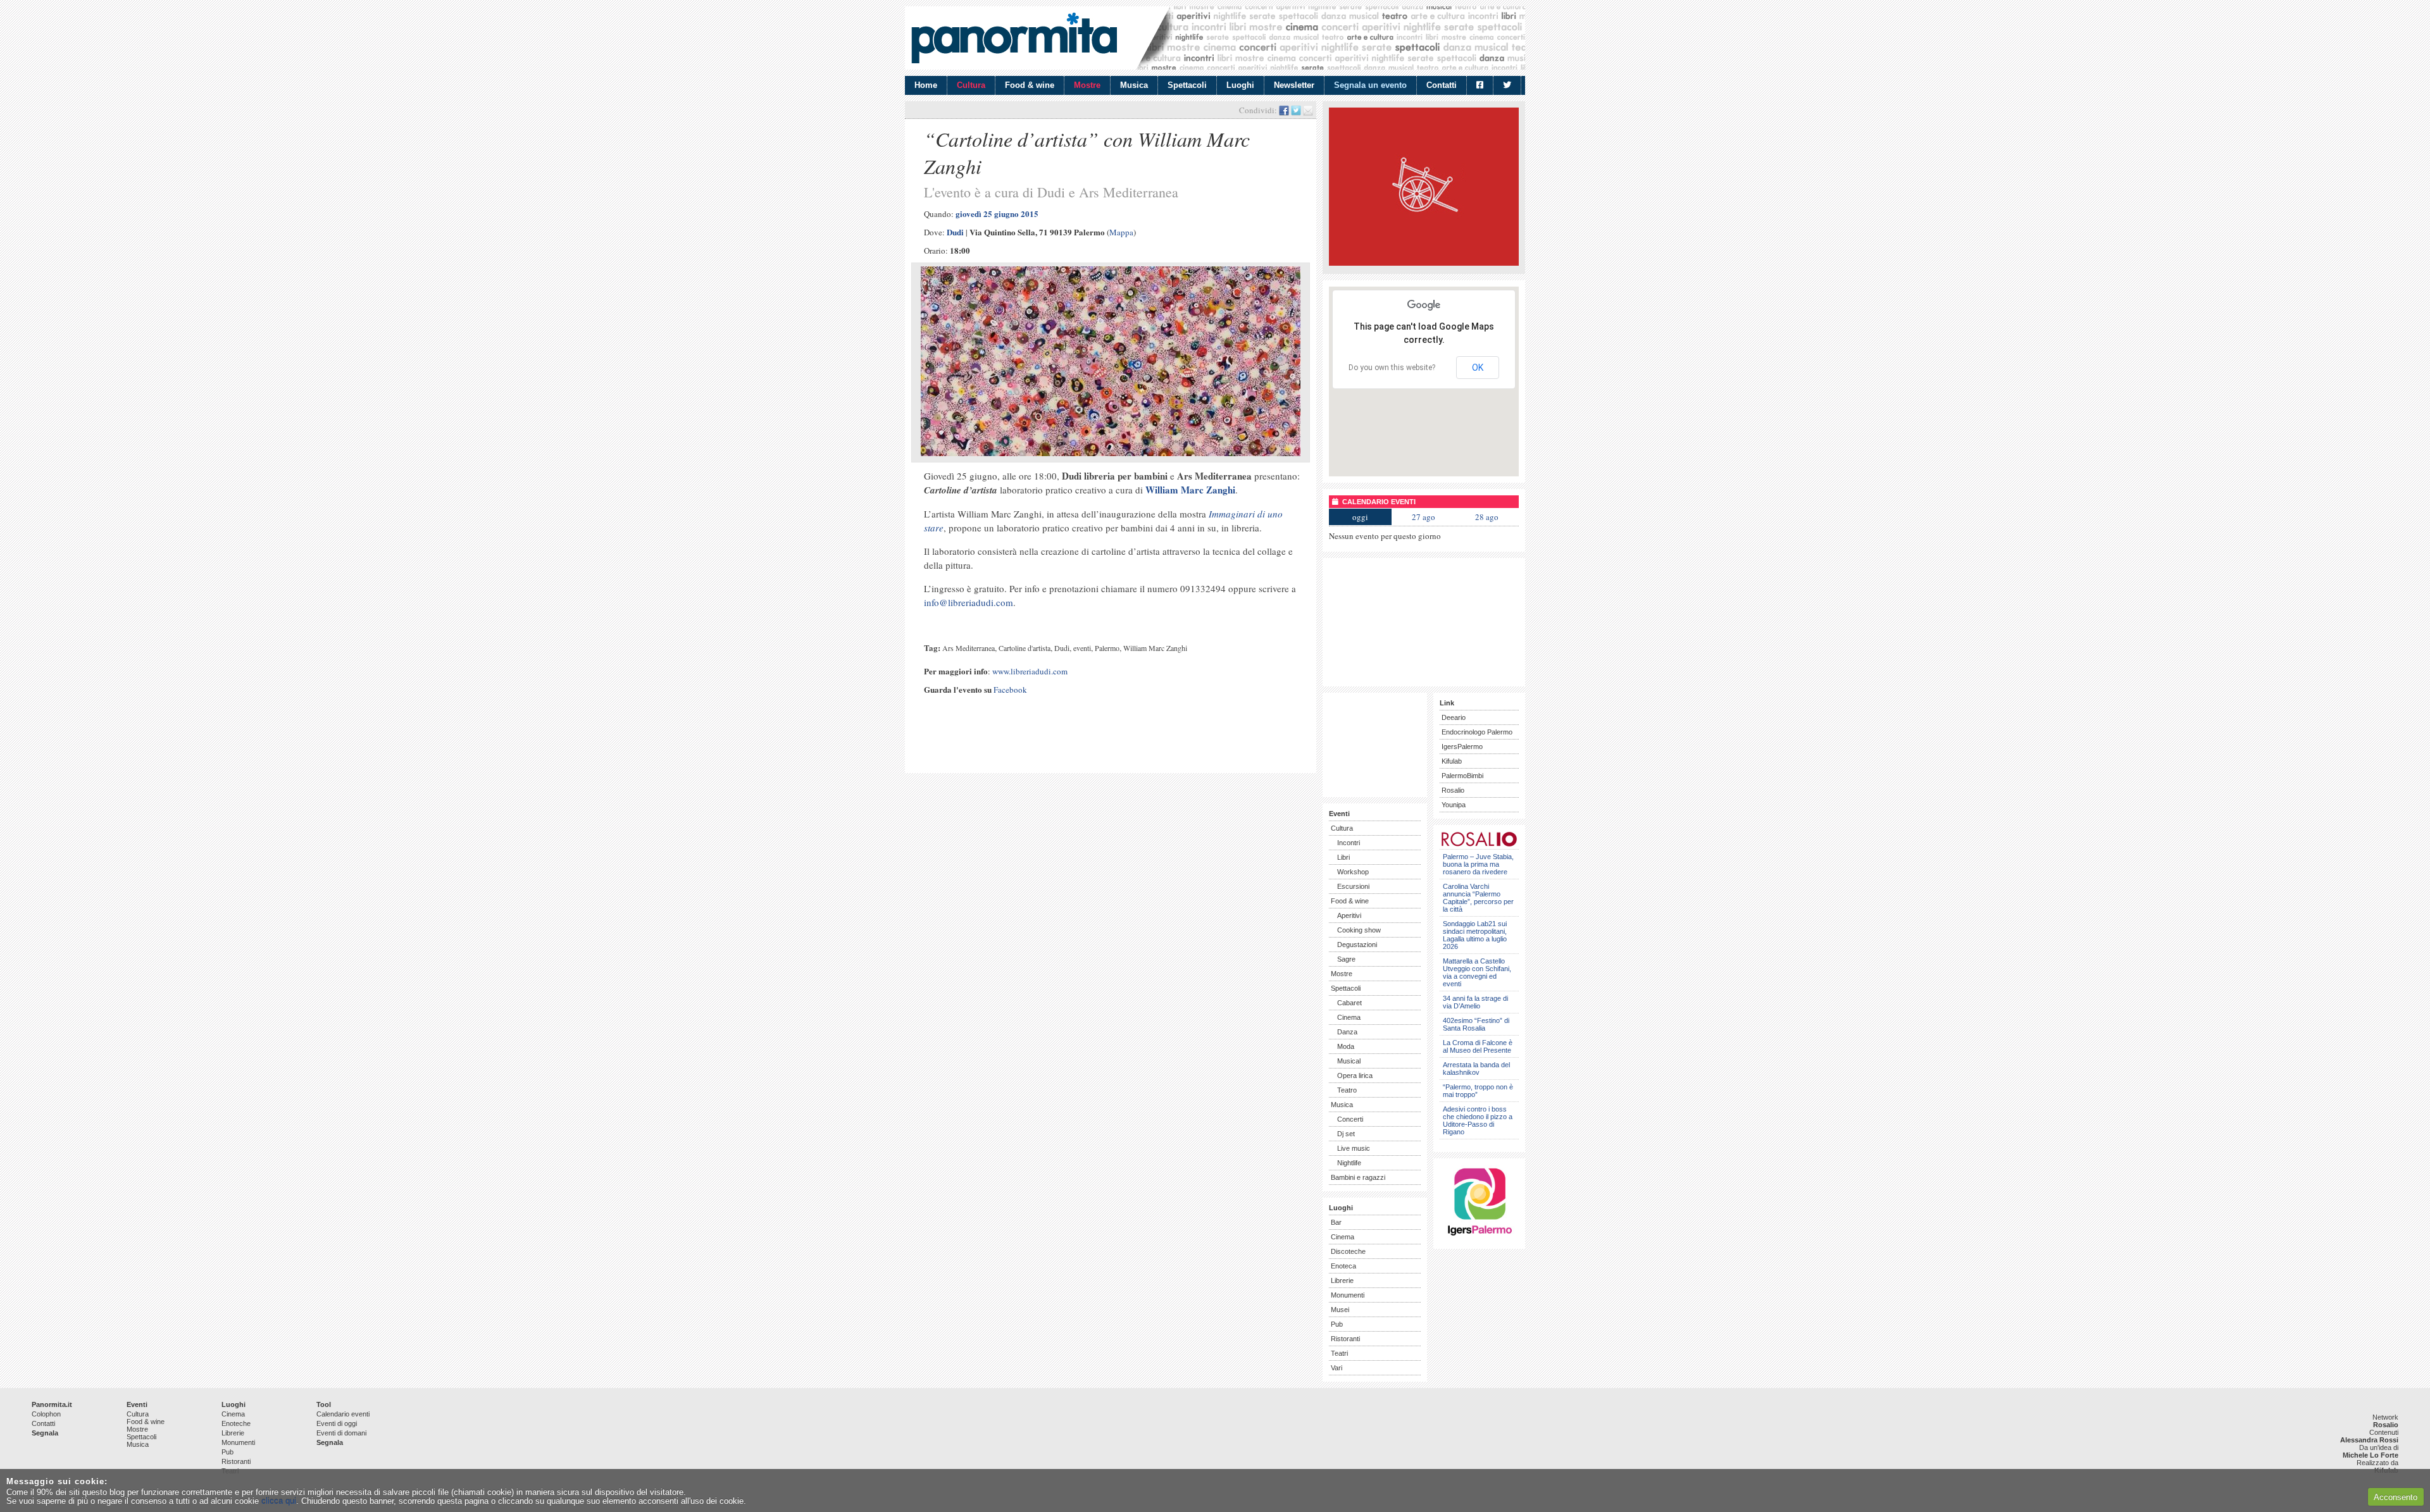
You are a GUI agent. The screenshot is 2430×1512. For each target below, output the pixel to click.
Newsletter (1294, 85)
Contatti (1442, 85)
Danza (1347, 1032)
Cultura (971, 85)
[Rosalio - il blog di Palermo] (1424, 263)
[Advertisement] (1059, 745)
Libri (1343, 857)
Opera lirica (1355, 1075)
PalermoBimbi (1462, 776)
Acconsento (2396, 1497)
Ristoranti (1345, 1339)
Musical (1349, 1061)
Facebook (1010, 690)
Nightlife (1349, 1163)
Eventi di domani (341, 1433)
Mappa (1121, 232)
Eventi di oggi (337, 1423)
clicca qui (279, 1501)
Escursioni (1353, 886)
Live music (1354, 1148)
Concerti (1350, 1119)
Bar (1336, 1222)
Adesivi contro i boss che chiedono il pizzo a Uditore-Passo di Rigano (1478, 1120)
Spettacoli (1187, 85)
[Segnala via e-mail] (1308, 110)
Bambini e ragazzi (1358, 1177)
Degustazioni (1357, 945)
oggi (1360, 517)
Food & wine (1030, 85)
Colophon (46, 1414)
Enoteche (236, 1423)
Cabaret (1349, 1003)
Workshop (1353, 872)
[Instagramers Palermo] (1480, 1238)
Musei (1340, 1310)
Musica (1134, 85)
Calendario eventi (343, 1414)
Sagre (1346, 959)
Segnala (45, 1433)
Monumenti (1348, 1295)
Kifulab (1452, 761)
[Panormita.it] (1014, 38)
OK (1478, 368)
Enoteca (1343, 1266)
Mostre (1087, 85)
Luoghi (1240, 85)
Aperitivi (1349, 915)
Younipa (1454, 805)
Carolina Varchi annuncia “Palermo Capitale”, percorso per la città (1478, 898)
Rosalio (1453, 790)
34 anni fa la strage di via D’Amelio (1475, 1002)
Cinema (1349, 1017)
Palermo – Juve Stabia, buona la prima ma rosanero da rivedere (1478, 864)
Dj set (1346, 1134)
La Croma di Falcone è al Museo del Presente (1478, 1046)
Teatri (1339, 1353)
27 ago (1424, 517)
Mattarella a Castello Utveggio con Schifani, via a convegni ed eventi (1477, 972)
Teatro (1347, 1090)
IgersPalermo (1462, 747)
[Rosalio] (1479, 844)
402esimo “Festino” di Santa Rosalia (1476, 1024)
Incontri (1349, 843)
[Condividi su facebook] (1284, 110)
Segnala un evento (1370, 85)
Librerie (1342, 1280)
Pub (1337, 1324)
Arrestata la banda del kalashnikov (1476, 1069)
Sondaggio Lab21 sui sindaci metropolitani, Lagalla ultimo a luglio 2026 (1475, 935)
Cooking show (1359, 930)
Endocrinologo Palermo (1477, 732)
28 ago (1487, 517)
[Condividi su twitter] (1296, 110)
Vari (1336, 1368)
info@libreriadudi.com (969, 602)
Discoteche (1348, 1251)
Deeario (1454, 717)
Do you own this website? (1392, 368)
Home (926, 85)
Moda (1346, 1046)
